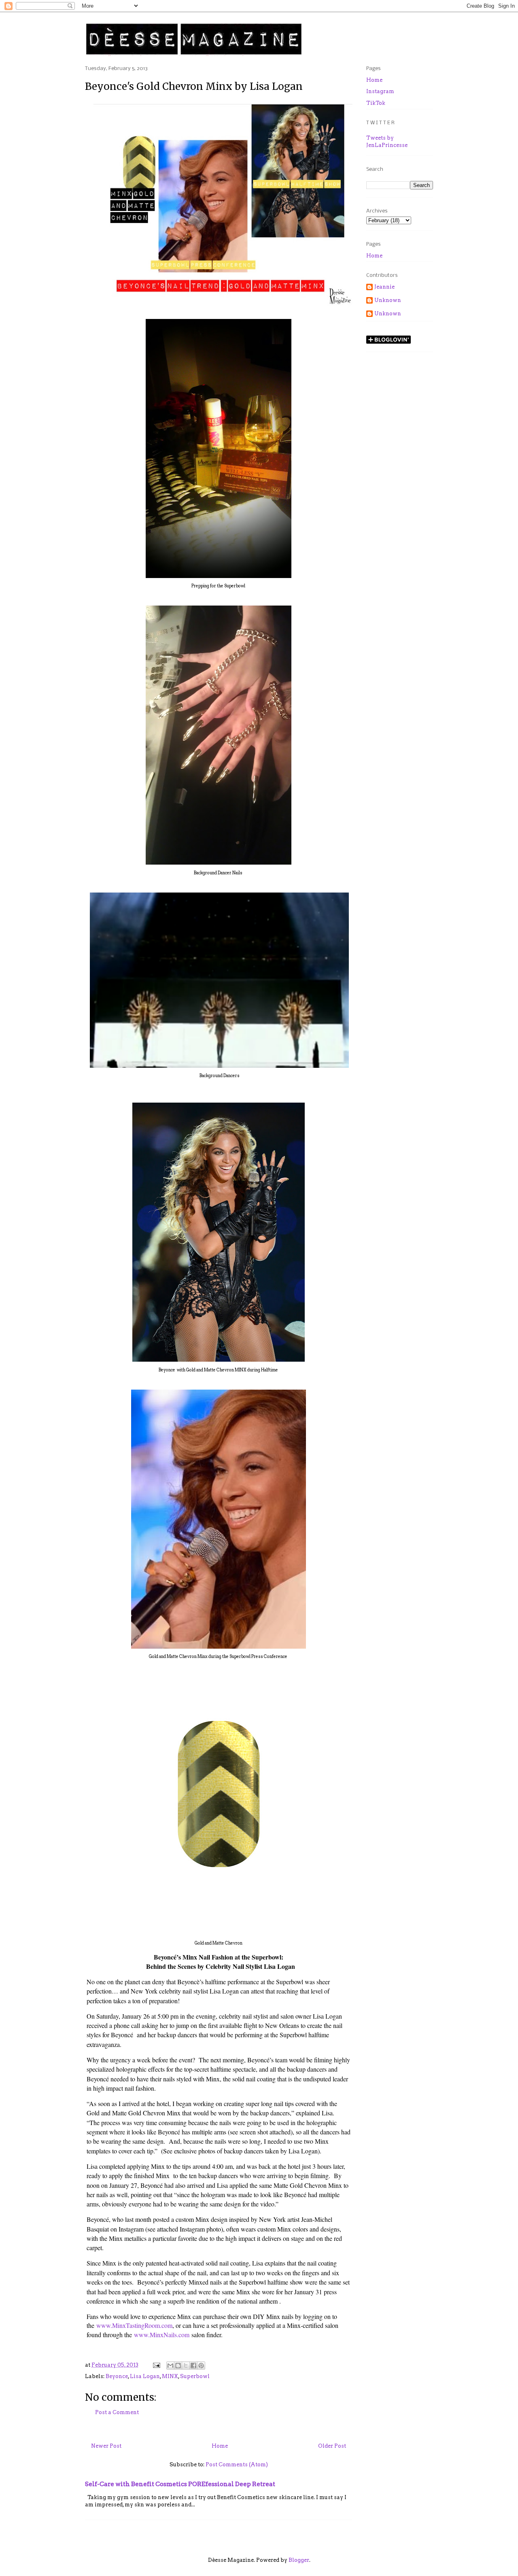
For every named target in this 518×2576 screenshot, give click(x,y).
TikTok (376, 103)
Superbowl (195, 2376)
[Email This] (170, 2366)
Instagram (380, 91)
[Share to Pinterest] (201, 2366)
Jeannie (384, 287)
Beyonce (117, 2376)
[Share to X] (186, 2366)
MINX (170, 2376)
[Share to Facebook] (193, 2366)
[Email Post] (156, 2365)
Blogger (299, 2560)
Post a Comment (117, 2412)
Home (220, 2446)
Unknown (388, 300)
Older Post (332, 2446)
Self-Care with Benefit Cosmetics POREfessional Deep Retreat (180, 2484)
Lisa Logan (145, 2376)
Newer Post (106, 2446)
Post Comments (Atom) (237, 2464)
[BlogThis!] (178, 2366)
